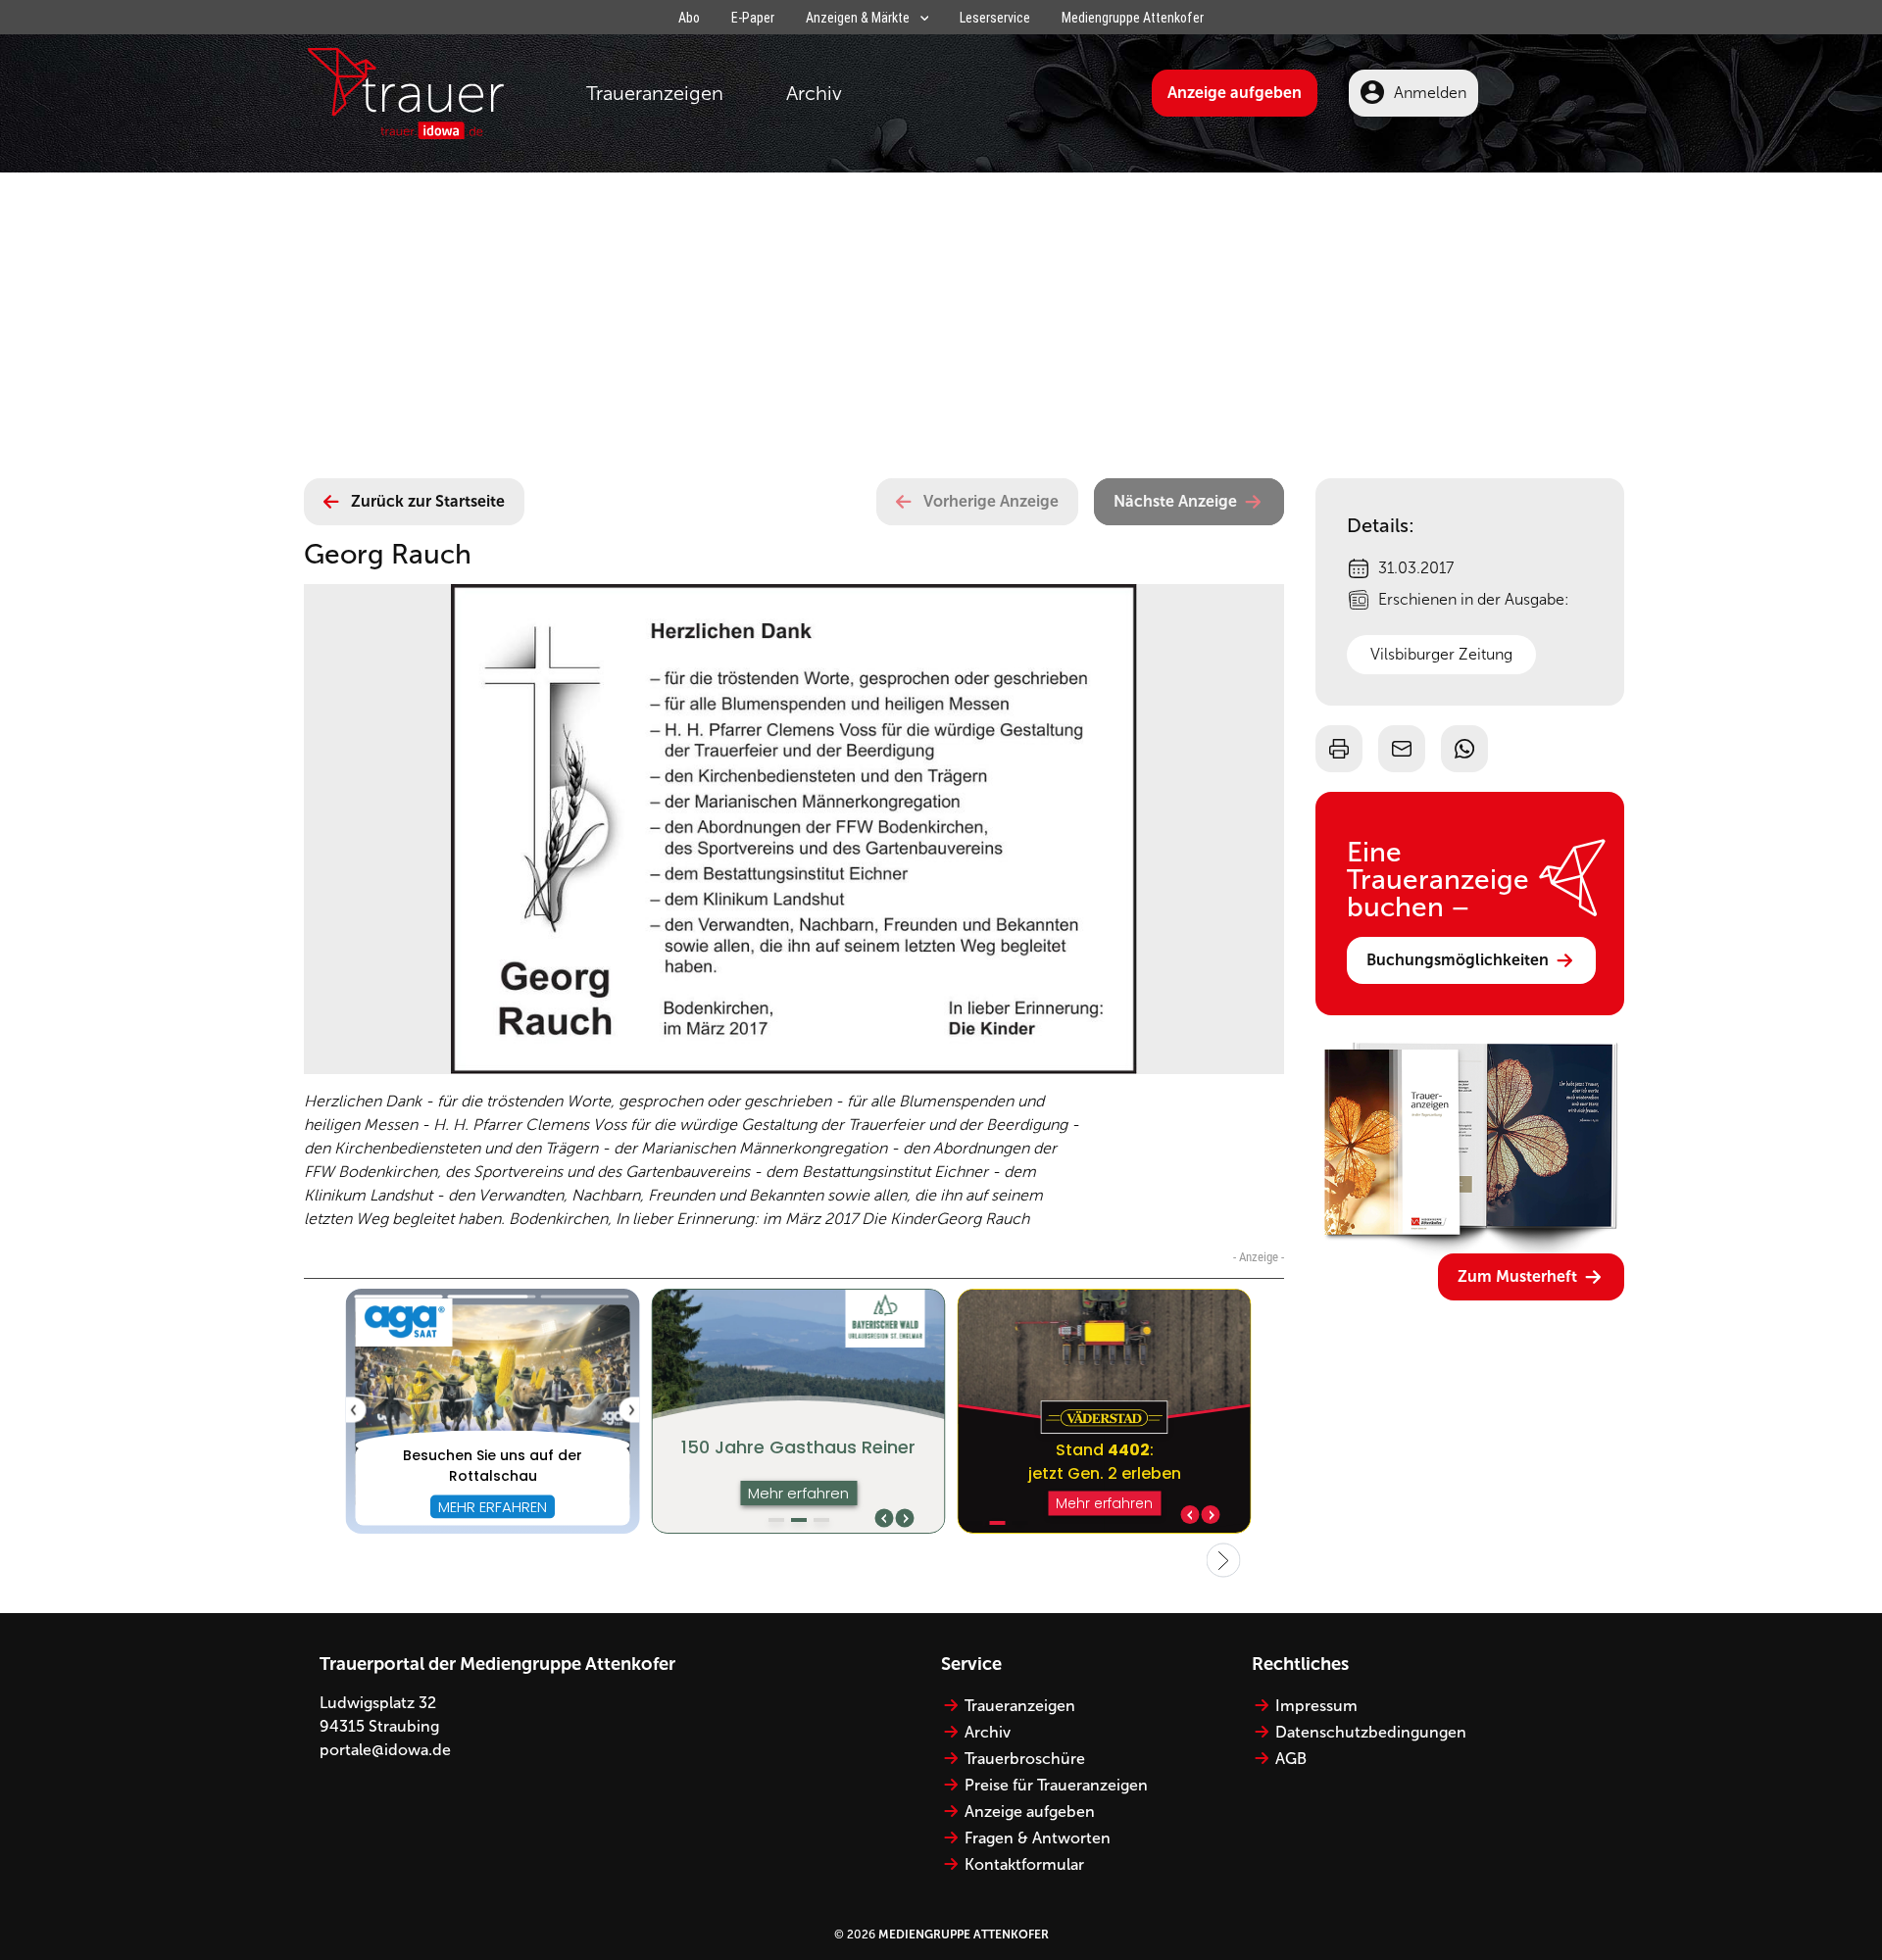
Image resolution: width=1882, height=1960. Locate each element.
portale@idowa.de (385, 1750)
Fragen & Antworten (1038, 1838)
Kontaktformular (1024, 1864)
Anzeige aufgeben (1235, 93)
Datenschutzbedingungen (1371, 1732)
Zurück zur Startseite (428, 501)
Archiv (814, 93)
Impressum (1316, 1706)
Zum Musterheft (1517, 1276)
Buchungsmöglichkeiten (1458, 960)
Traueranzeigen (655, 93)
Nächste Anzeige (1175, 501)
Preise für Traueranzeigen (1056, 1785)
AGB (1291, 1759)
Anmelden (1430, 93)
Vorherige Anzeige (991, 501)
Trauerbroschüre (1025, 1759)
